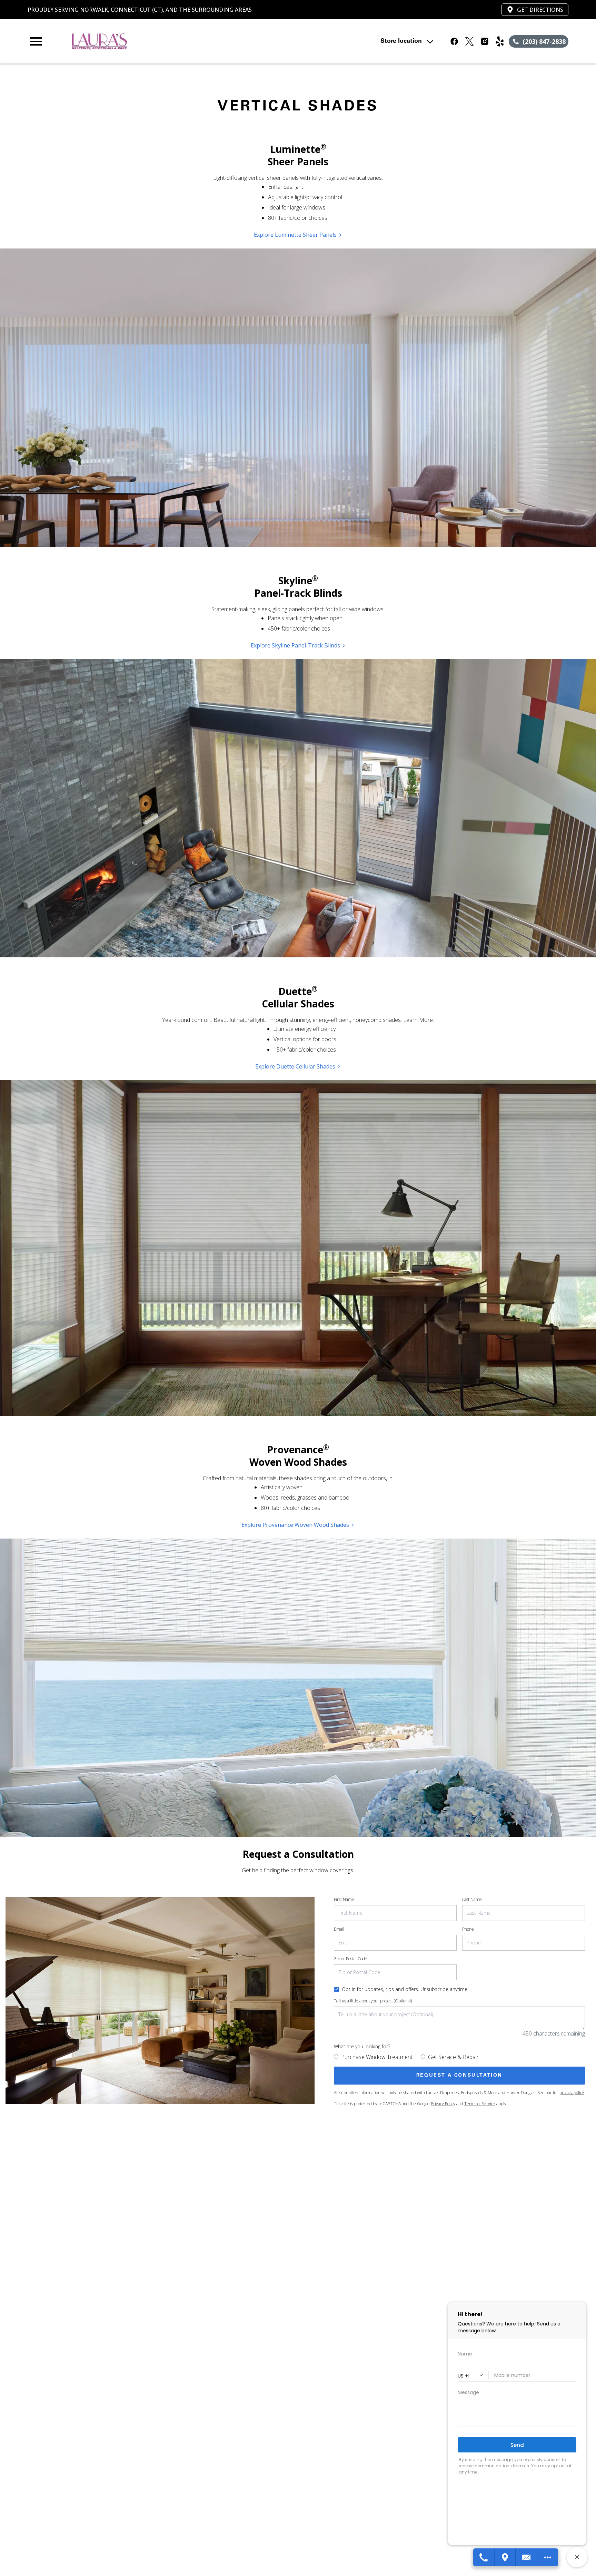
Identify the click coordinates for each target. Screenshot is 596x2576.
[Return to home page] (170, 41)
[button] (36, 41)
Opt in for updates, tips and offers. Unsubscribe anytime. (405, 1989)
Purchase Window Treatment (377, 2057)
